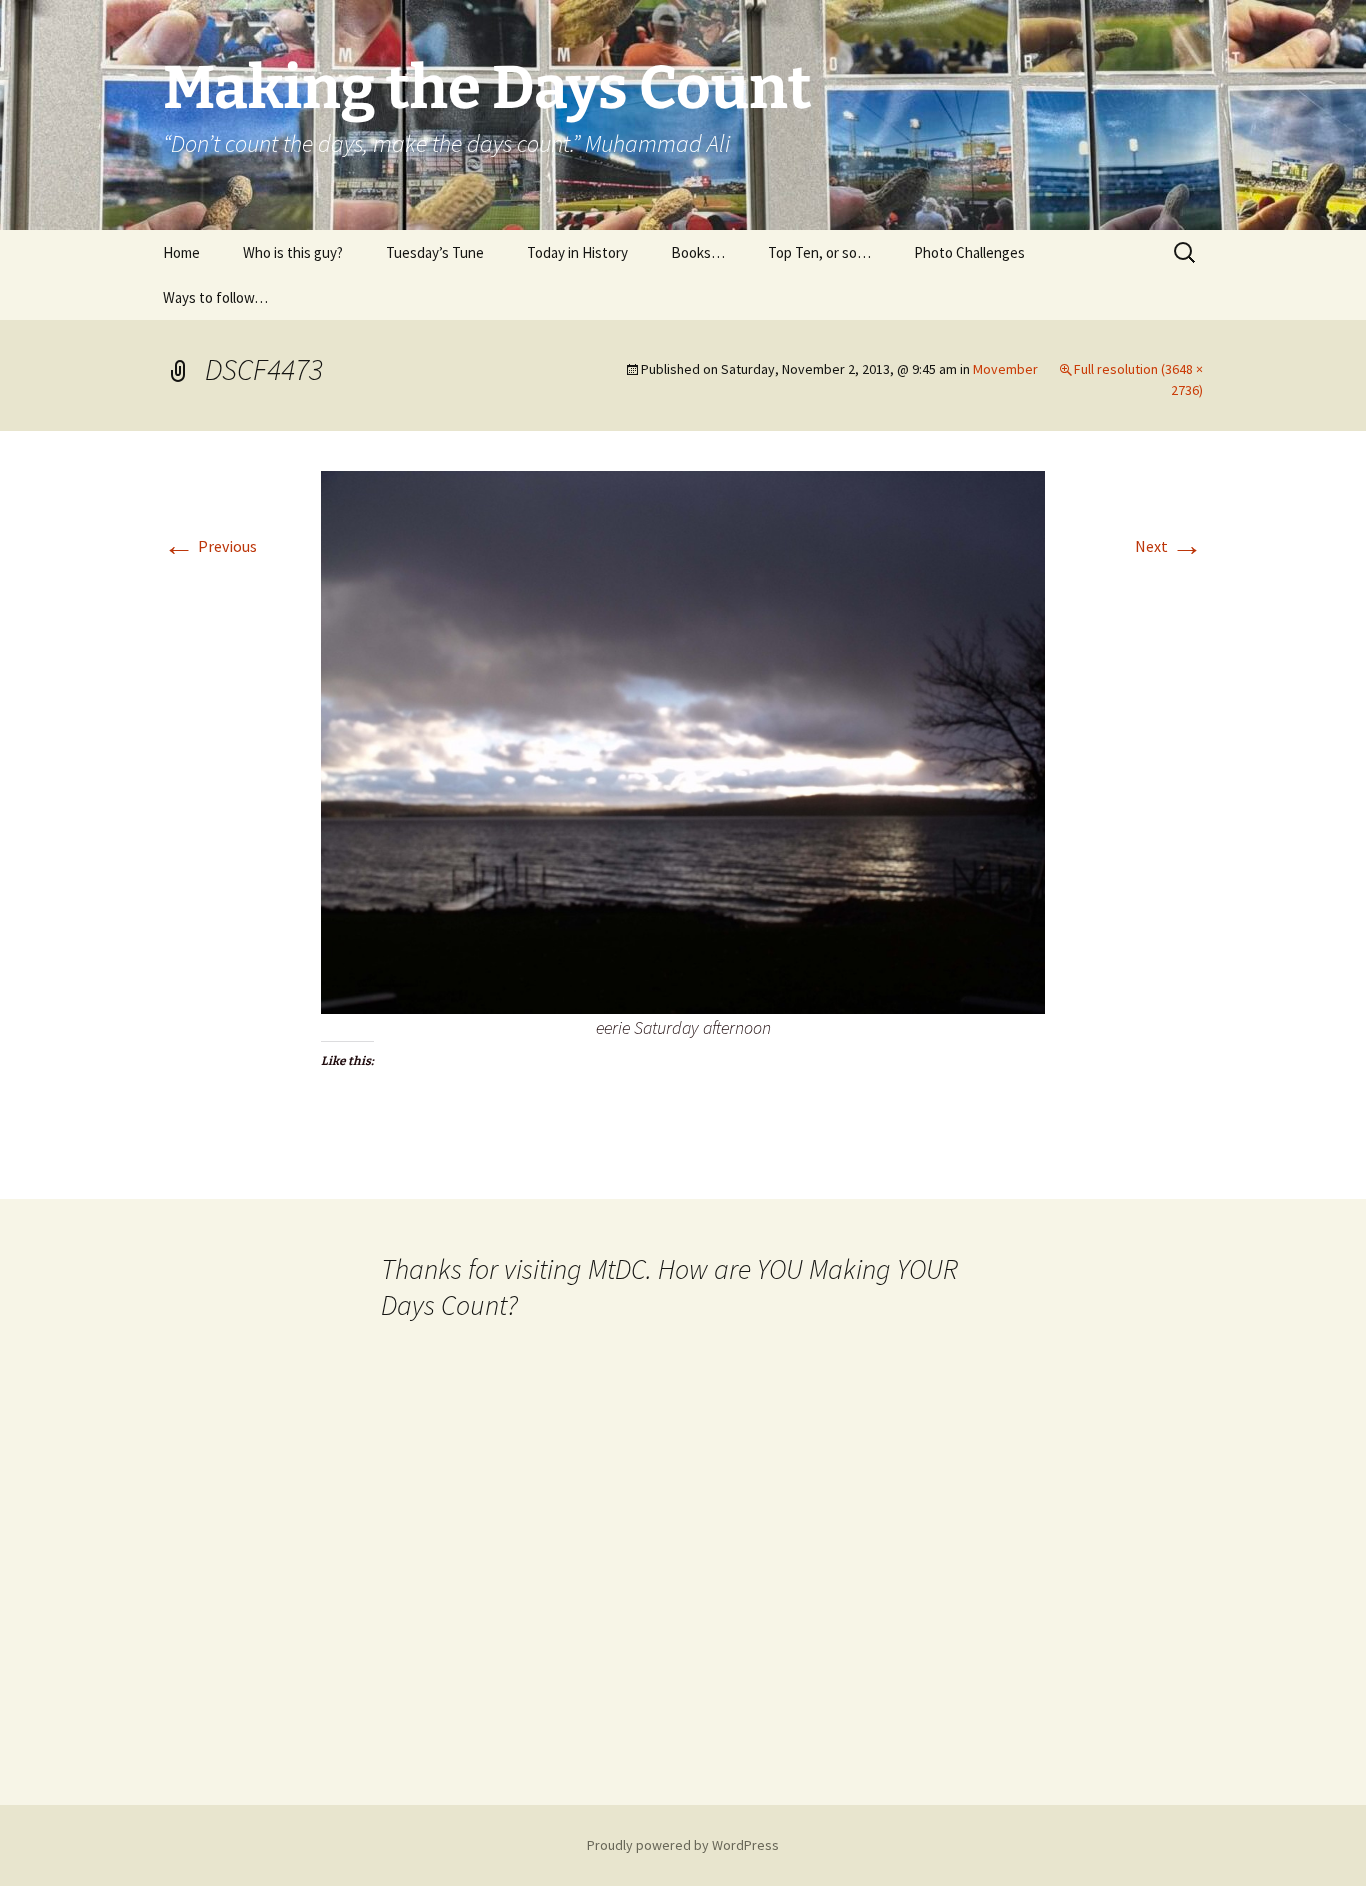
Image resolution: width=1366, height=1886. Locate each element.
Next (1169, 546)
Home (181, 252)
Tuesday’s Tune (435, 252)
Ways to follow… (215, 297)
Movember (1005, 369)
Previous (210, 546)
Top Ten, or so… (819, 252)
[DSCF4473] (683, 740)
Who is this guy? (293, 252)
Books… (698, 252)
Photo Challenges (969, 252)
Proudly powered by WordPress (683, 1845)
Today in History (577, 252)
